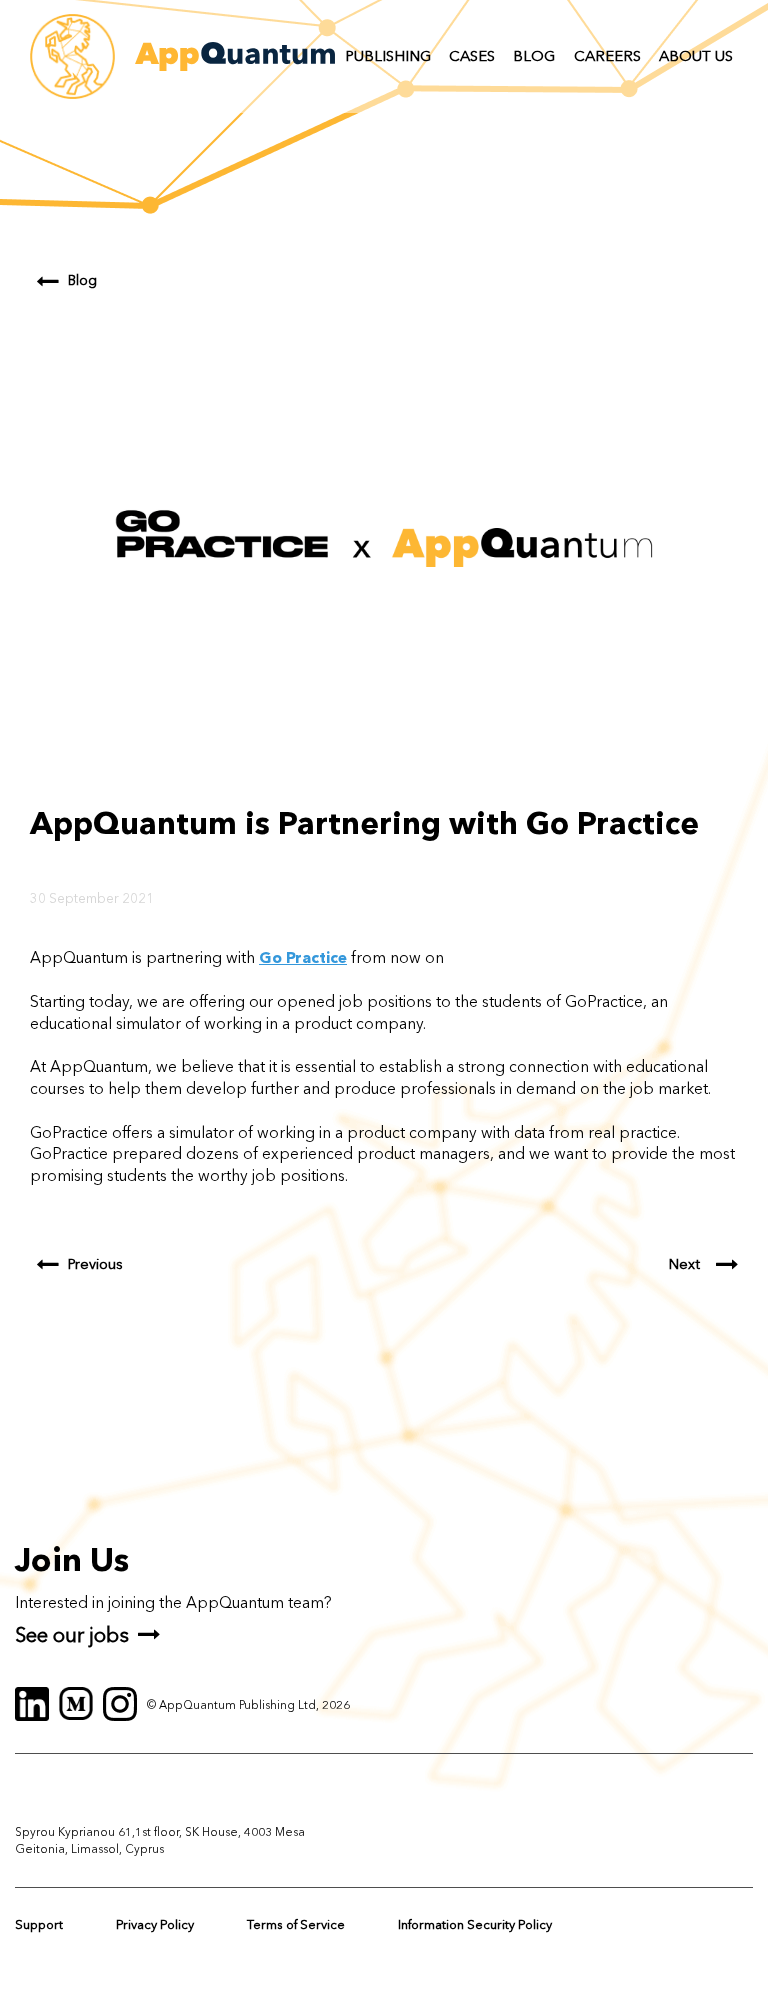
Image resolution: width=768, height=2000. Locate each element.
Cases (472, 56)
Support (39, 1924)
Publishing (388, 56)
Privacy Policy (155, 1924)
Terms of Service (296, 1924)
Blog (534, 56)
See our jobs (72, 1634)
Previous (95, 1264)
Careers (607, 56)
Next (684, 1264)
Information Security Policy (475, 1924)
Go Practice (303, 957)
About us (696, 56)
